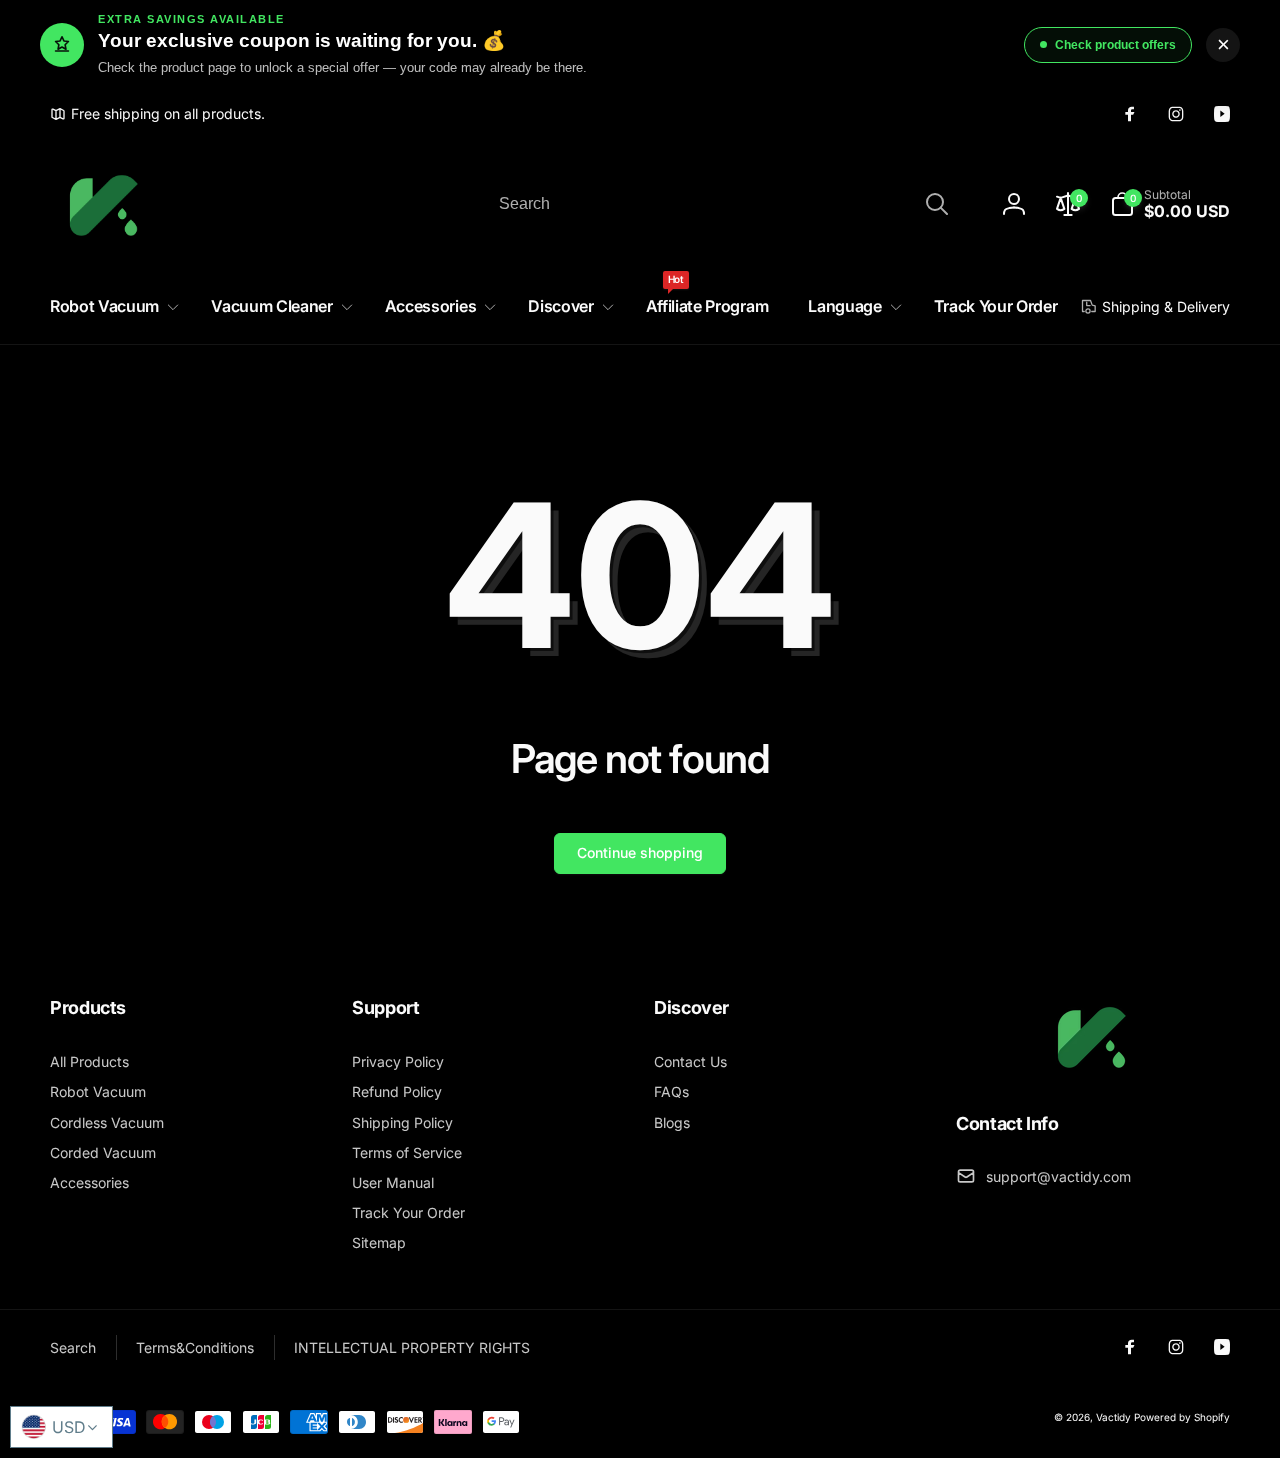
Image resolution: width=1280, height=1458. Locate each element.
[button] (110, 306)
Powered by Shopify (1182, 1417)
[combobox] (722, 204)
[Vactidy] (1093, 1069)
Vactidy (1113, 1417)
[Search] (937, 204)
